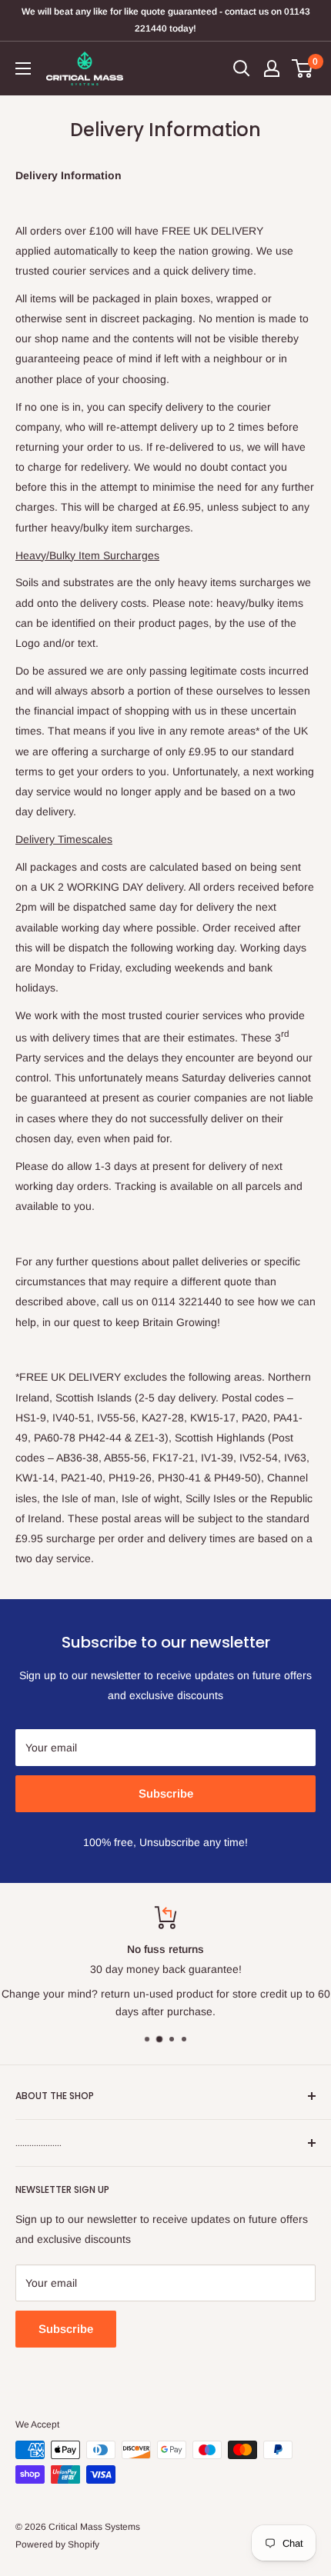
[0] (303, 68)
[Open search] (242, 68)
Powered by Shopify (57, 2544)
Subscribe (166, 1793)
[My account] (272, 68)
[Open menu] (23, 68)
